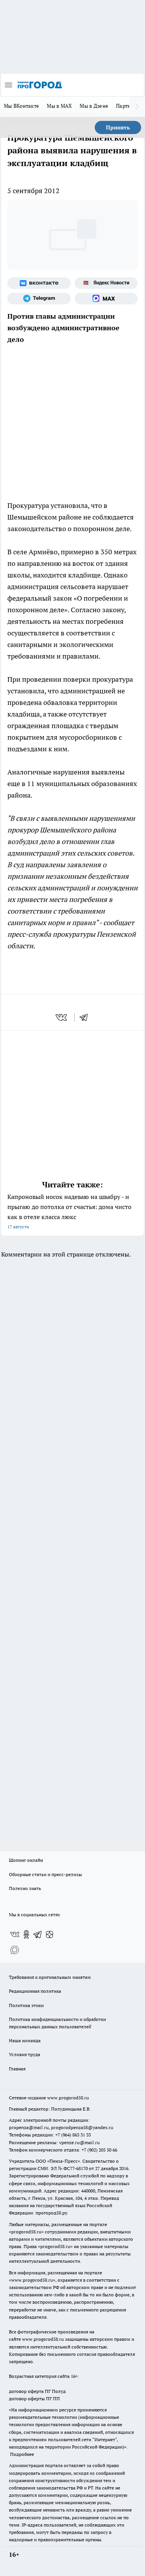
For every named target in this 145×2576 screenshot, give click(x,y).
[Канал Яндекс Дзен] (49, 1934)
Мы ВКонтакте (21, 106)
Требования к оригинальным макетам (50, 1977)
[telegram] (86, 1017)
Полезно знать (25, 1888)
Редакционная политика (35, 1991)
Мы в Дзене (94, 106)
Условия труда (25, 2054)
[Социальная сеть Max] (106, 299)
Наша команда (25, 2040)
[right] (137, 107)
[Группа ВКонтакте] (39, 283)
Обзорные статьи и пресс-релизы (45, 1874)
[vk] (62, 1017)
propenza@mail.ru (29, 2127)
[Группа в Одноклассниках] (26, 1934)
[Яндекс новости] (106, 283)
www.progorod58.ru (68, 2098)
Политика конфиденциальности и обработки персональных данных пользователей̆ (57, 2023)
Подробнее (22, 2454)
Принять (118, 127)
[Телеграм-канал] (39, 299)
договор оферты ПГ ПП (34, 2399)
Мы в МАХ (59, 106)
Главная (17, 2069)
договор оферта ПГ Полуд (37, 2391)
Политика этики (26, 2005)
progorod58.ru (26, 2232)
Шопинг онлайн (26, 1860)
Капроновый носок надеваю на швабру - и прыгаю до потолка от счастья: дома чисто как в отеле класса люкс (69, 1211)
